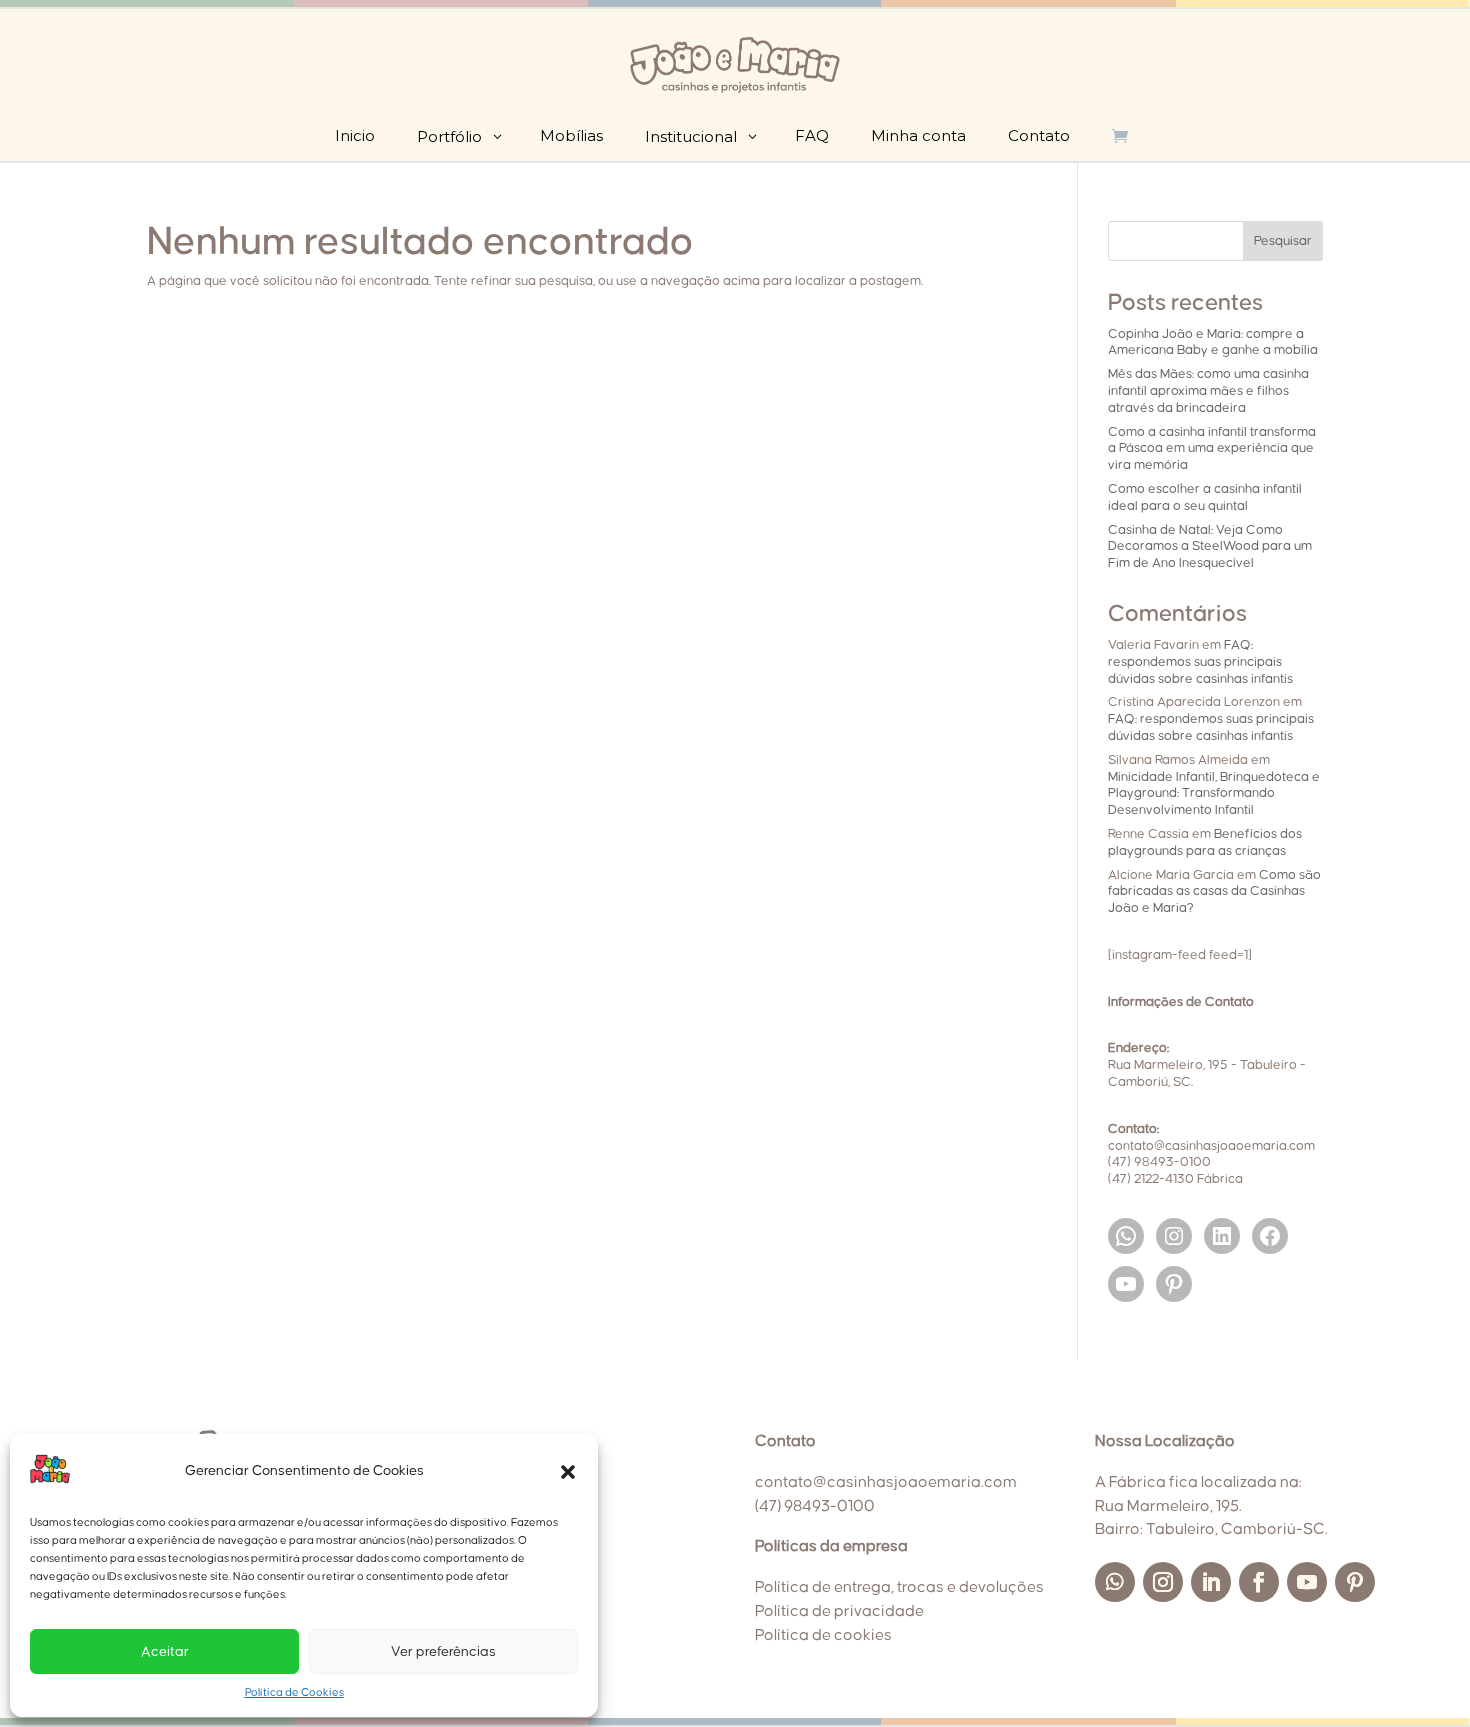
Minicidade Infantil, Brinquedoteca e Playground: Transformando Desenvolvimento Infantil (1214, 794)
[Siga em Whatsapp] (1115, 1582)
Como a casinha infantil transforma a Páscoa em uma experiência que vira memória (1212, 449)
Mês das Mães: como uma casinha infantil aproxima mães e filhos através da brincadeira (1208, 391)
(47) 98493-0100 (815, 1506)
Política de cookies (823, 1635)
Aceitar (165, 1652)
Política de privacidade (839, 1611)
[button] (568, 1472)
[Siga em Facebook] (1259, 1582)
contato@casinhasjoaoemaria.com (886, 1482)
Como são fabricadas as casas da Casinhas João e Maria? (1214, 892)
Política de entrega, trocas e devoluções (899, 1587)
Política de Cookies (294, 1692)
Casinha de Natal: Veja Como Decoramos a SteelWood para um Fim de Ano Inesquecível (1210, 547)
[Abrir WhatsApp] (1420, 1676)
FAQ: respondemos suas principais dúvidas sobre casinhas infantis (1200, 662)
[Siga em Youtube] (1307, 1582)
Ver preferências (443, 1652)
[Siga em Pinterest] (1355, 1582)
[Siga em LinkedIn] (1211, 1582)
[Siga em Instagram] (1163, 1582)
